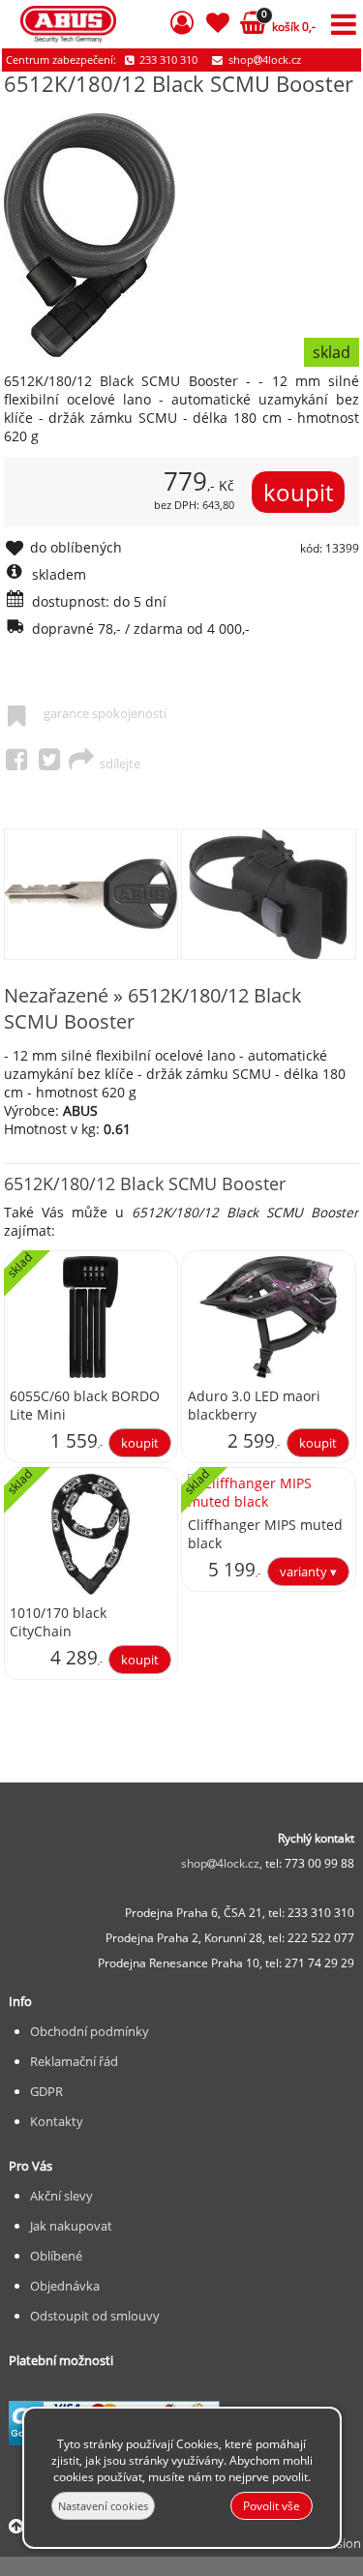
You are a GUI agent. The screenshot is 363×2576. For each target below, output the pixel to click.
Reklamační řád (74, 2061)
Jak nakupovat (71, 2226)
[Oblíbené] (217, 26)
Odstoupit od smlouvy (95, 2316)
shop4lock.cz (263, 60)
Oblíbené (56, 2256)
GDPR (46, 2091)
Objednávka (65, 2286)
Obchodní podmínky (90, 2031)
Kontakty (57, 2121)
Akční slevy (61, 2196)
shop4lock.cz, (223, 1863)
